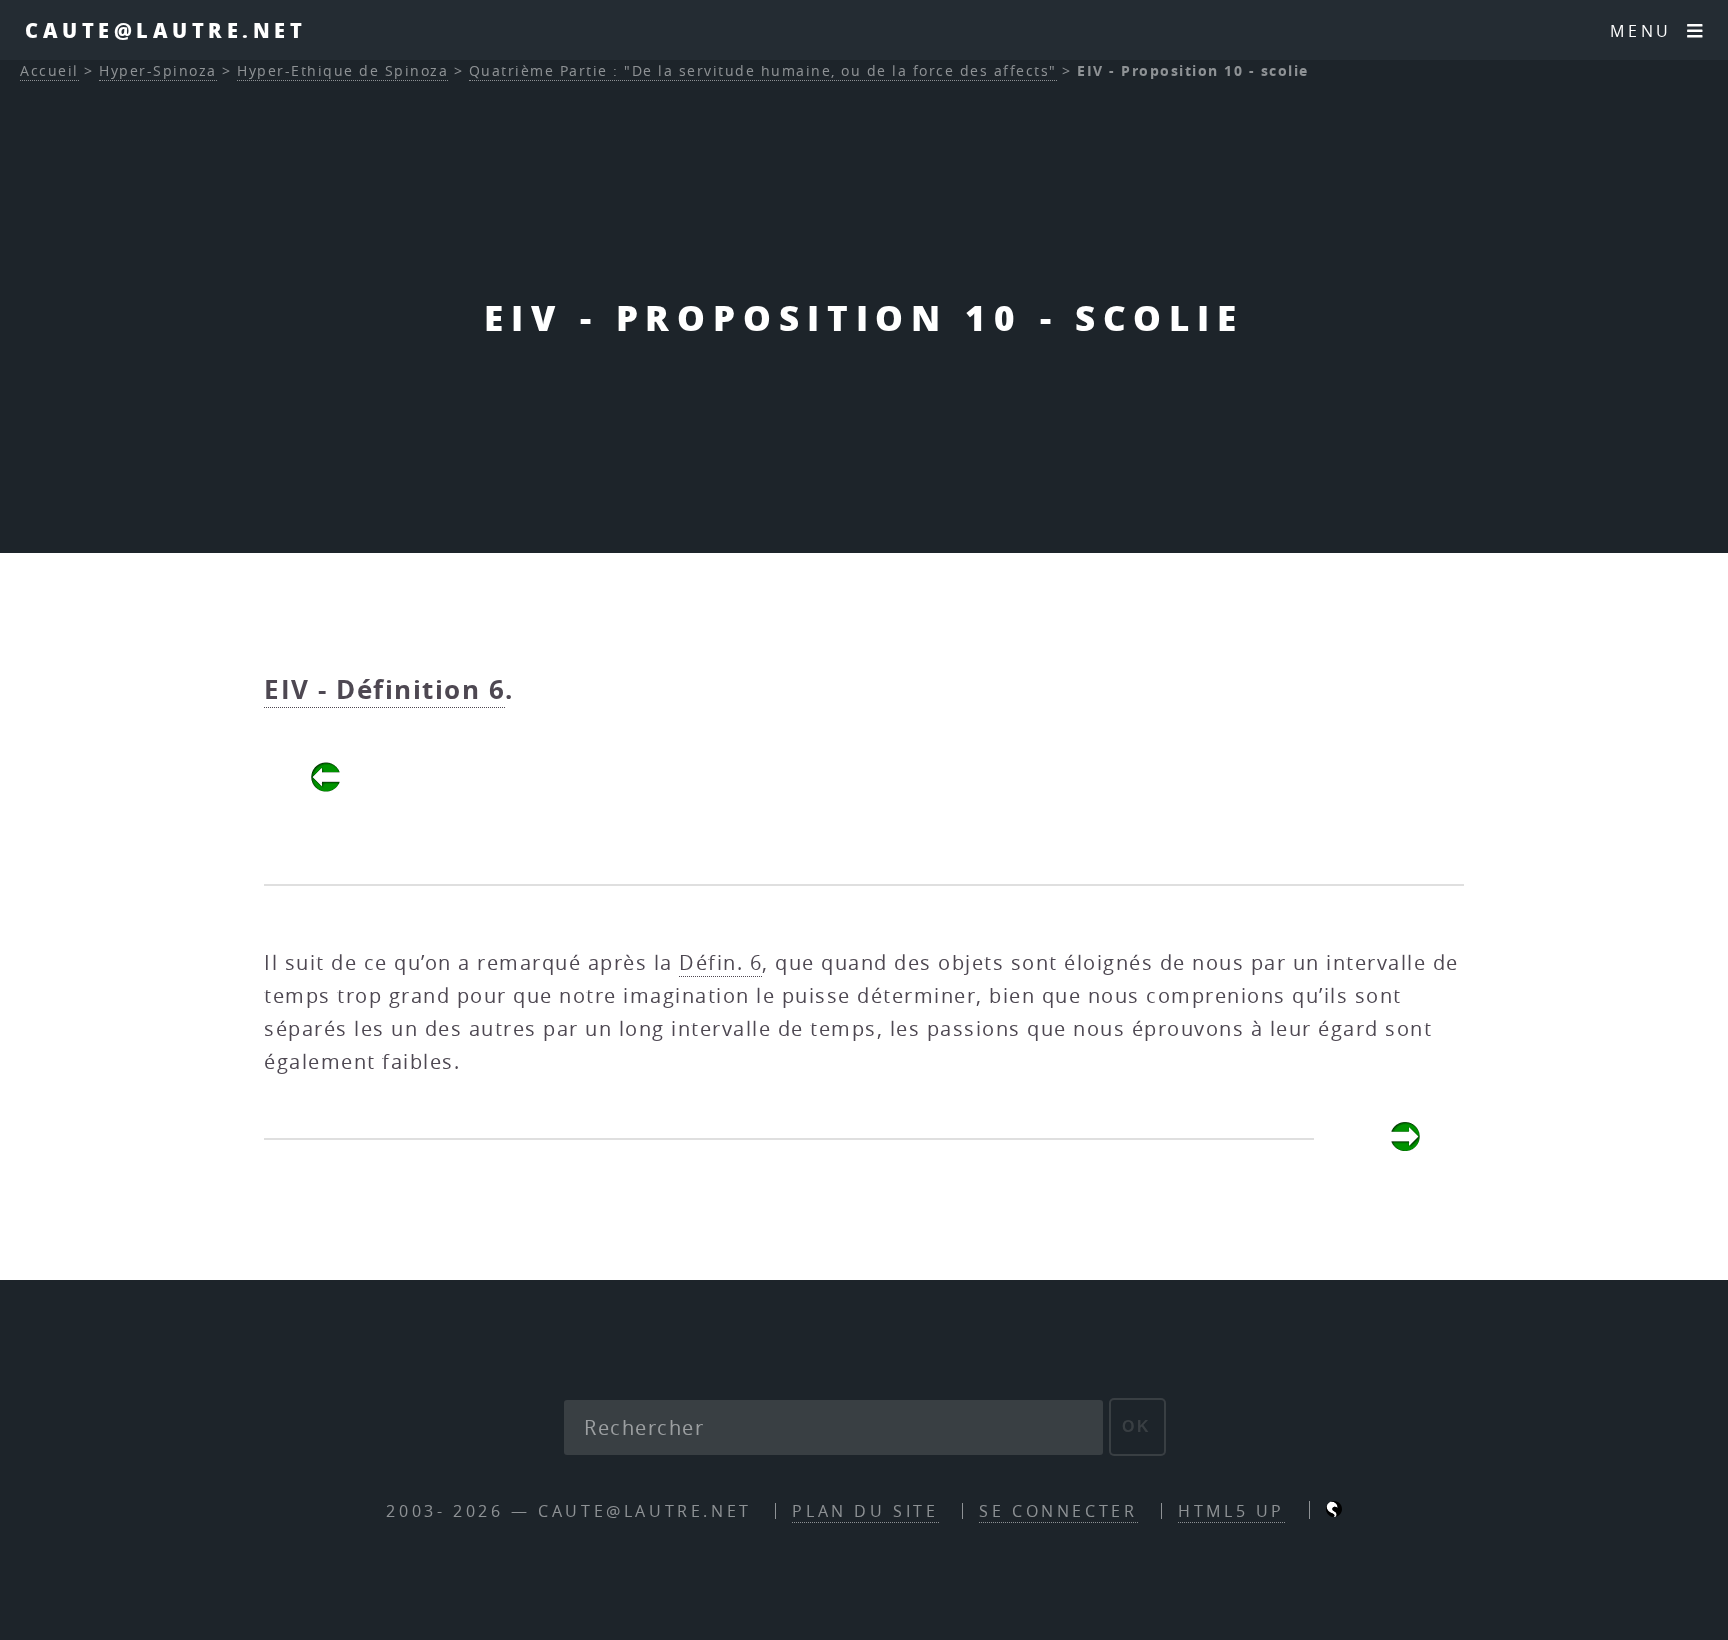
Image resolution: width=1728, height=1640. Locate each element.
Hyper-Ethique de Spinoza (342, 70)
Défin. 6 (720, 962)
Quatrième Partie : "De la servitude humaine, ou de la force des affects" (763, 70)
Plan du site (865, 1511)
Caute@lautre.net (165, 30)
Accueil (49, 70)
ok (1137, 1426)
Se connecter (1058, 1511)
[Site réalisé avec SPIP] (1334, 1511)
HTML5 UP (1231, 1511)
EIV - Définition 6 (384, 689)
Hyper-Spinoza (158, 70)
